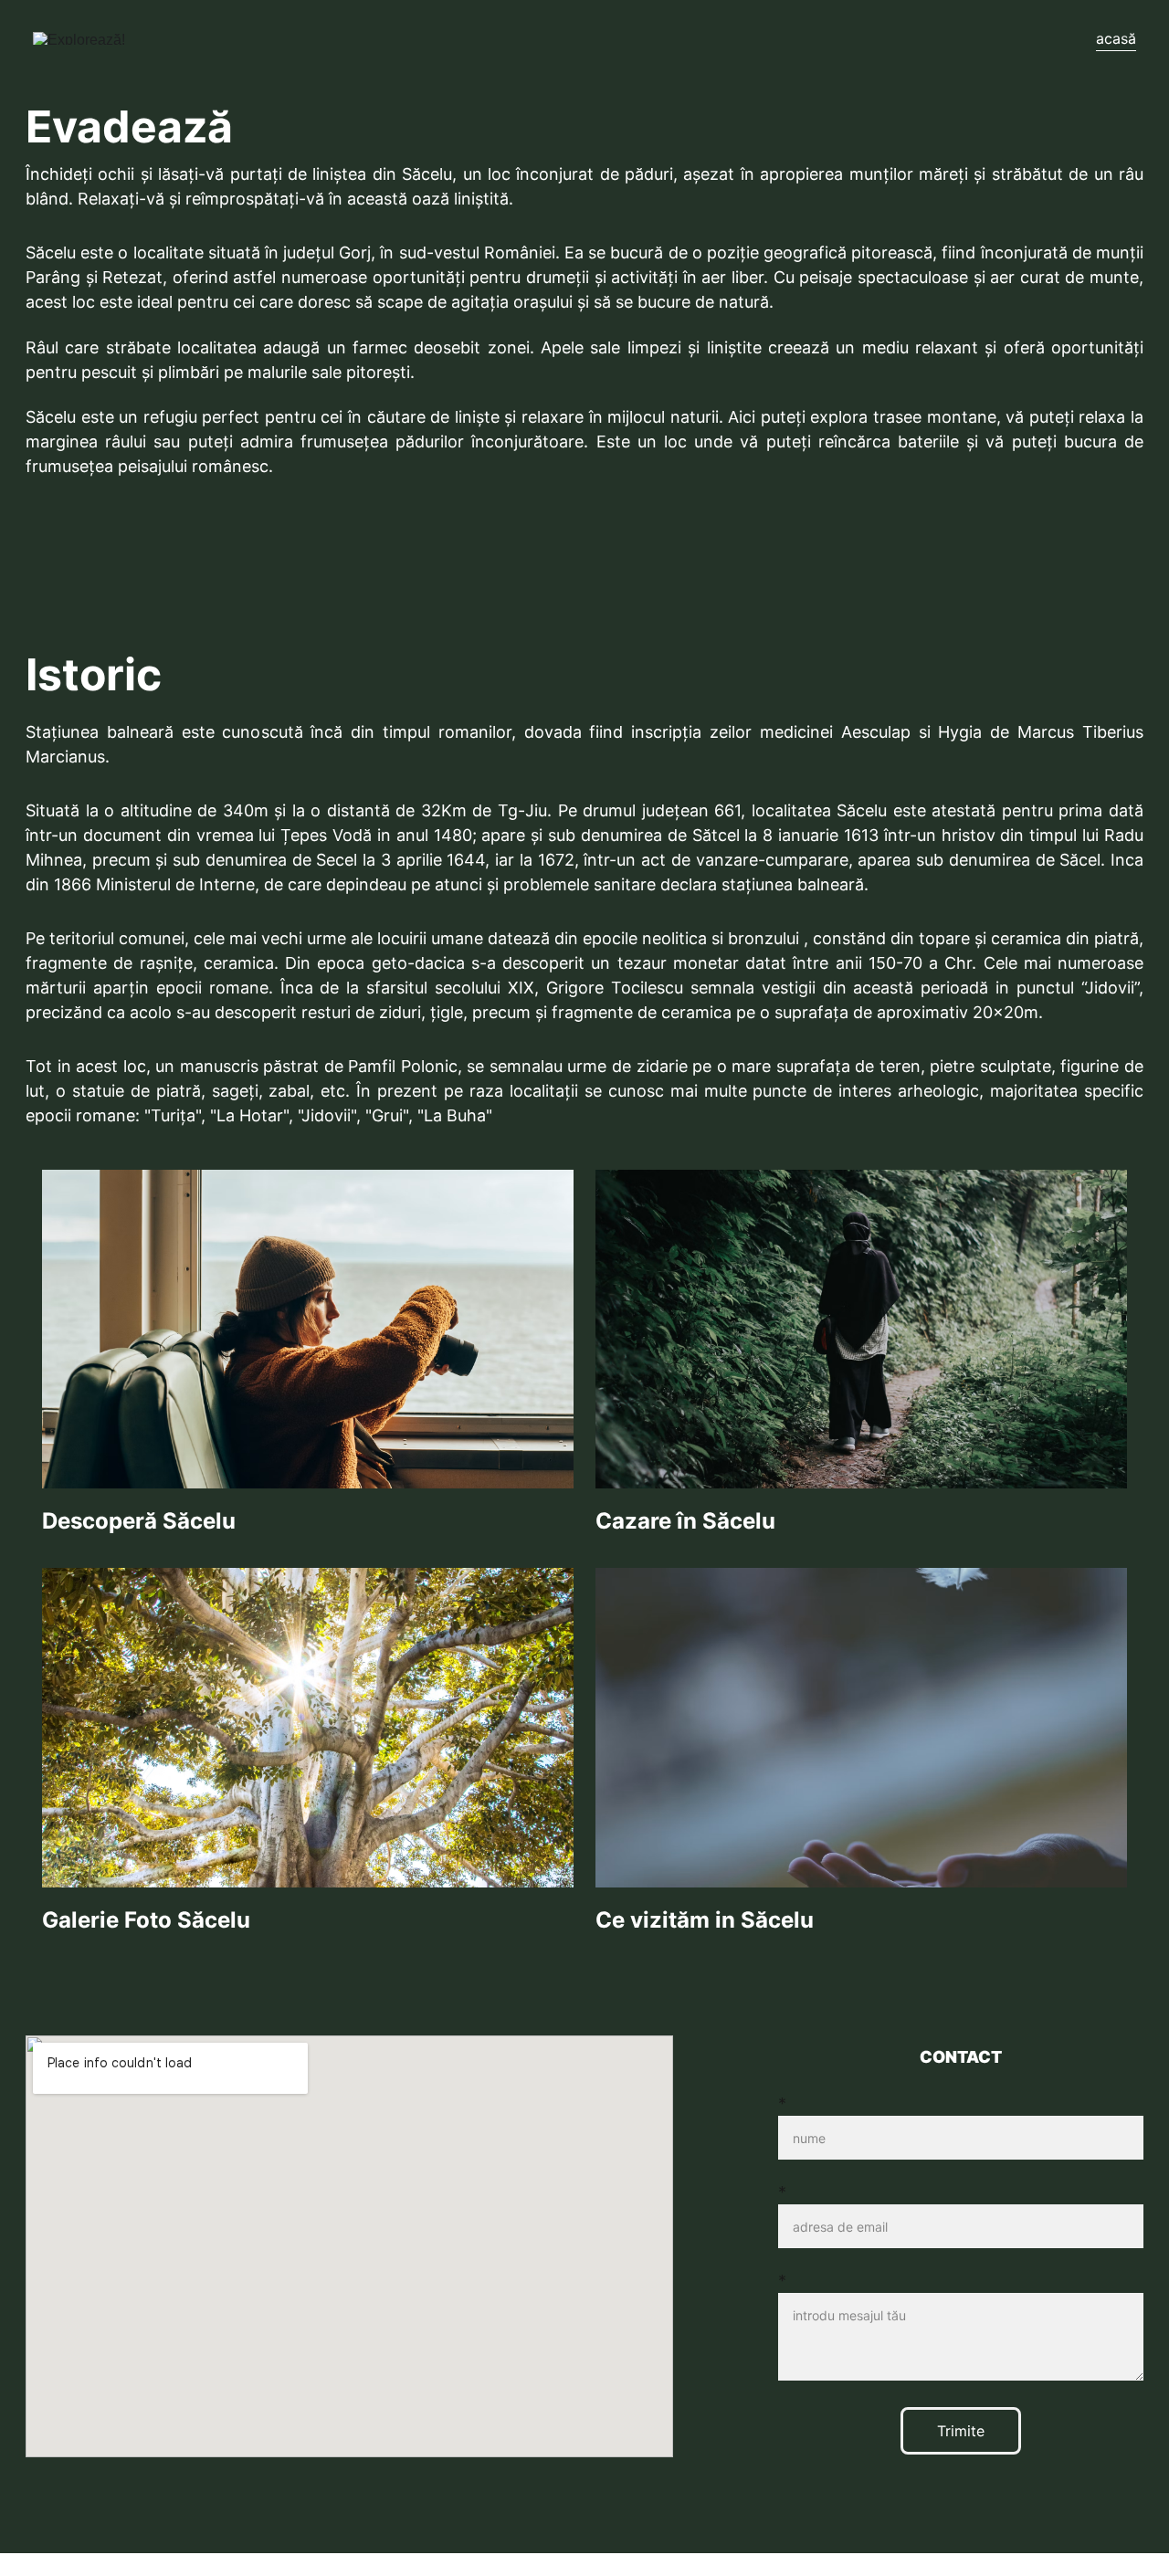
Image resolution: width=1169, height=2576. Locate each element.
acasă (1116, 38)
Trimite (961, 2431)
